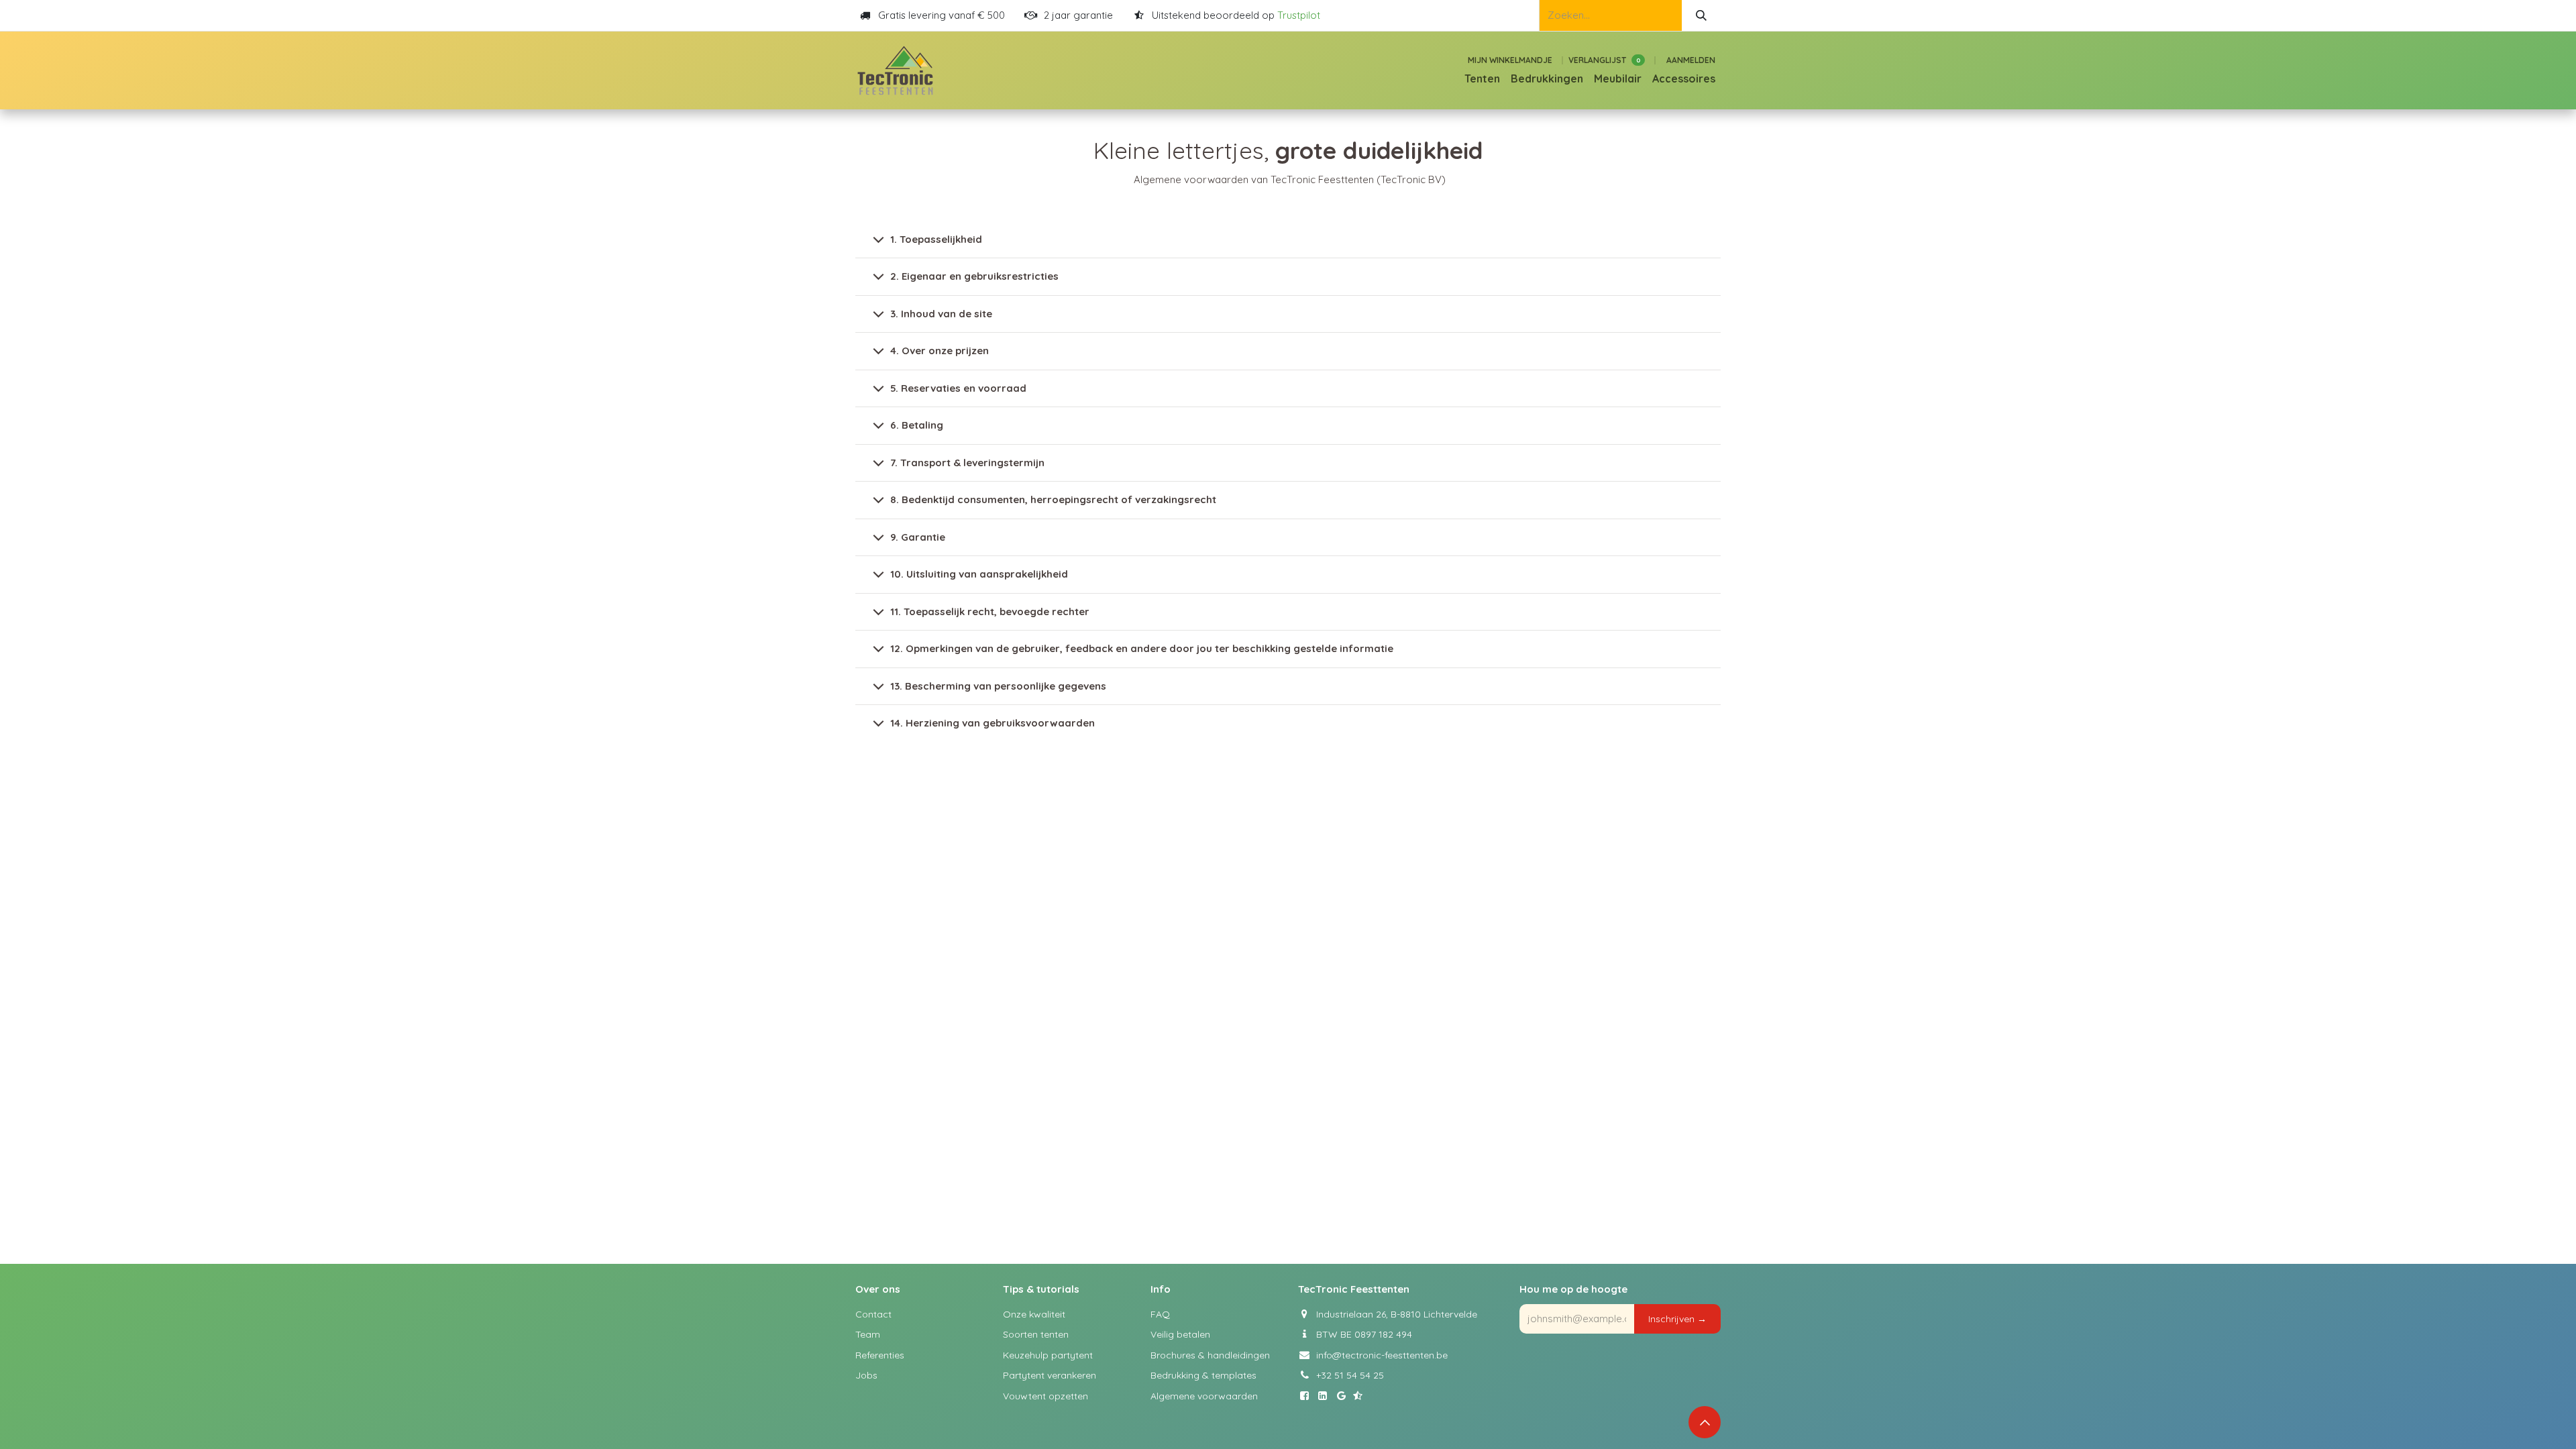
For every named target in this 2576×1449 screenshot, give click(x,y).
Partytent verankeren (1050, 1375)
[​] (1307, 1396)
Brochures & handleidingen (1210, 1355)
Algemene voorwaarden (1204, 1396)
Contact (873, 1314)
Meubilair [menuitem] (1618, 78)
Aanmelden (1691, 60)
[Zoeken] (1701, 15)
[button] (1677, 1319)
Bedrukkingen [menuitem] (1547, 78)
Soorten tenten (1036, 1334)
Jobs (866, 1375)
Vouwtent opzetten (1045, 1396)
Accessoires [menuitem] (1684, 78)
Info (1161, 1289)
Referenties (880, 1355)
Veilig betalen (1180, 1334)
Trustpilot (1299, 15)
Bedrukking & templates (1203, 1375)
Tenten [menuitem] (1482, 78)
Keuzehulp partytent (1048, 1355)
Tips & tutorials (1041, 1289)
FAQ (1160, 1314)
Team (868, 1334)
